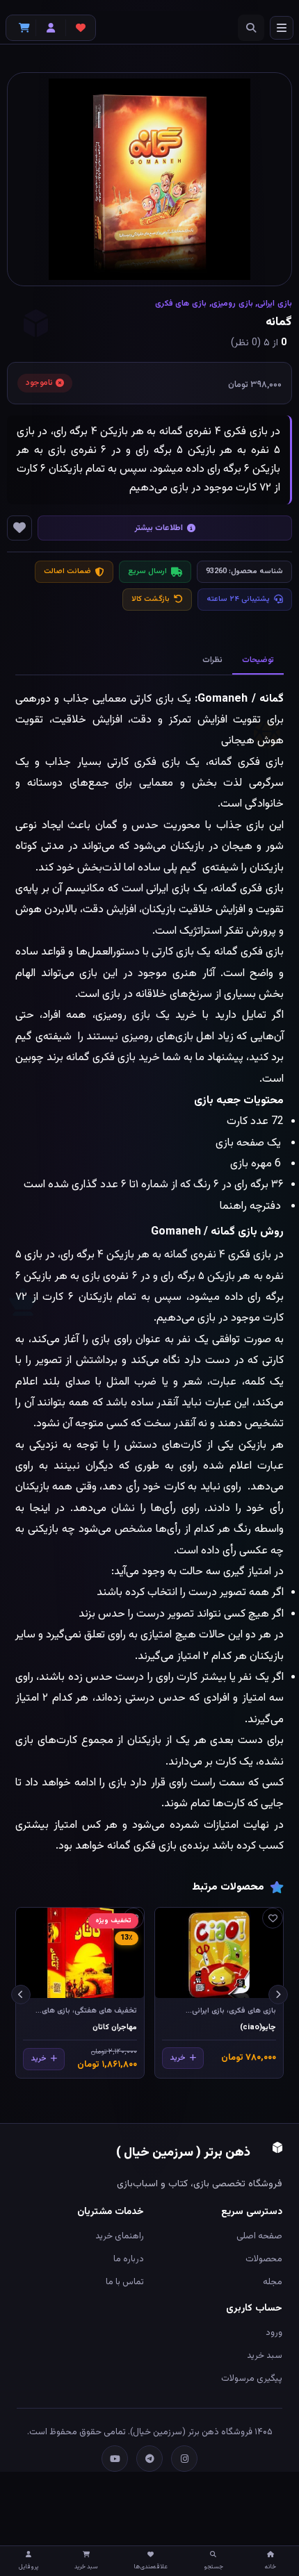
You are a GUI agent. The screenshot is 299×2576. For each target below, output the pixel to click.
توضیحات (258, 660)
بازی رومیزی (232, 304)
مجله (273, 2282)
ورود (274, 2333)
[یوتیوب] (115, 2459)
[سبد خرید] (21, 28)
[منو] (282, 28)
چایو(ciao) (258, 2028)
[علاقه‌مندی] (273, 1918)
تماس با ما (125, 2282)
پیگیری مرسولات (252, 2379)
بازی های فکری (181, 304)
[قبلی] (278, 1995)
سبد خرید (265, 2356)
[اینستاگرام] (184, 2459)
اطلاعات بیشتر (159, 528)
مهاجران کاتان (115, 2028)
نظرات (212, 660)
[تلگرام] (149, 2459)
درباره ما (129, 2259)
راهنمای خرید (120, 2236)
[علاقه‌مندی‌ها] (81, 28)
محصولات (264, 2259)
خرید (178, 2058)
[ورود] (51, 28)
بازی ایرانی (275, 304)
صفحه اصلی (259, 2236)
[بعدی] (21, 1995)
